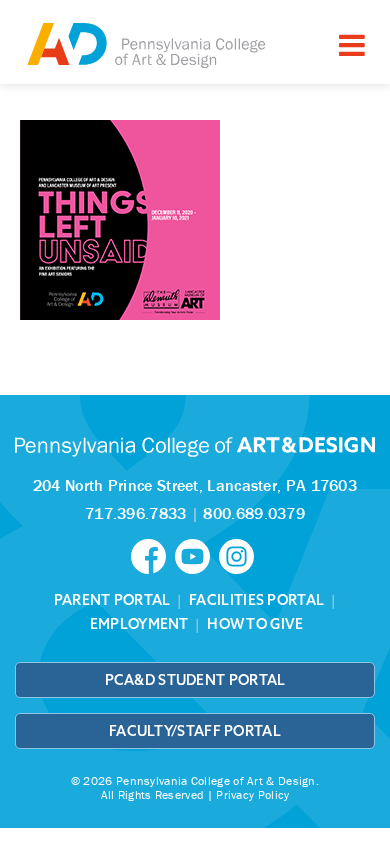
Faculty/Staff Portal (195, 731)
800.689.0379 (254, 513)
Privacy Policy (252, 794)
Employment (139, 624)
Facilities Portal (256, 600)
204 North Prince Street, (195, 485)
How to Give (255, 624)
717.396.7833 (136, 513)
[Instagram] (239, 555)
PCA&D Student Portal (195, 680)
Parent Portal (112, 600)
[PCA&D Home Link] (145, 44)
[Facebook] (153, 555)
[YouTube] (197, 555)
